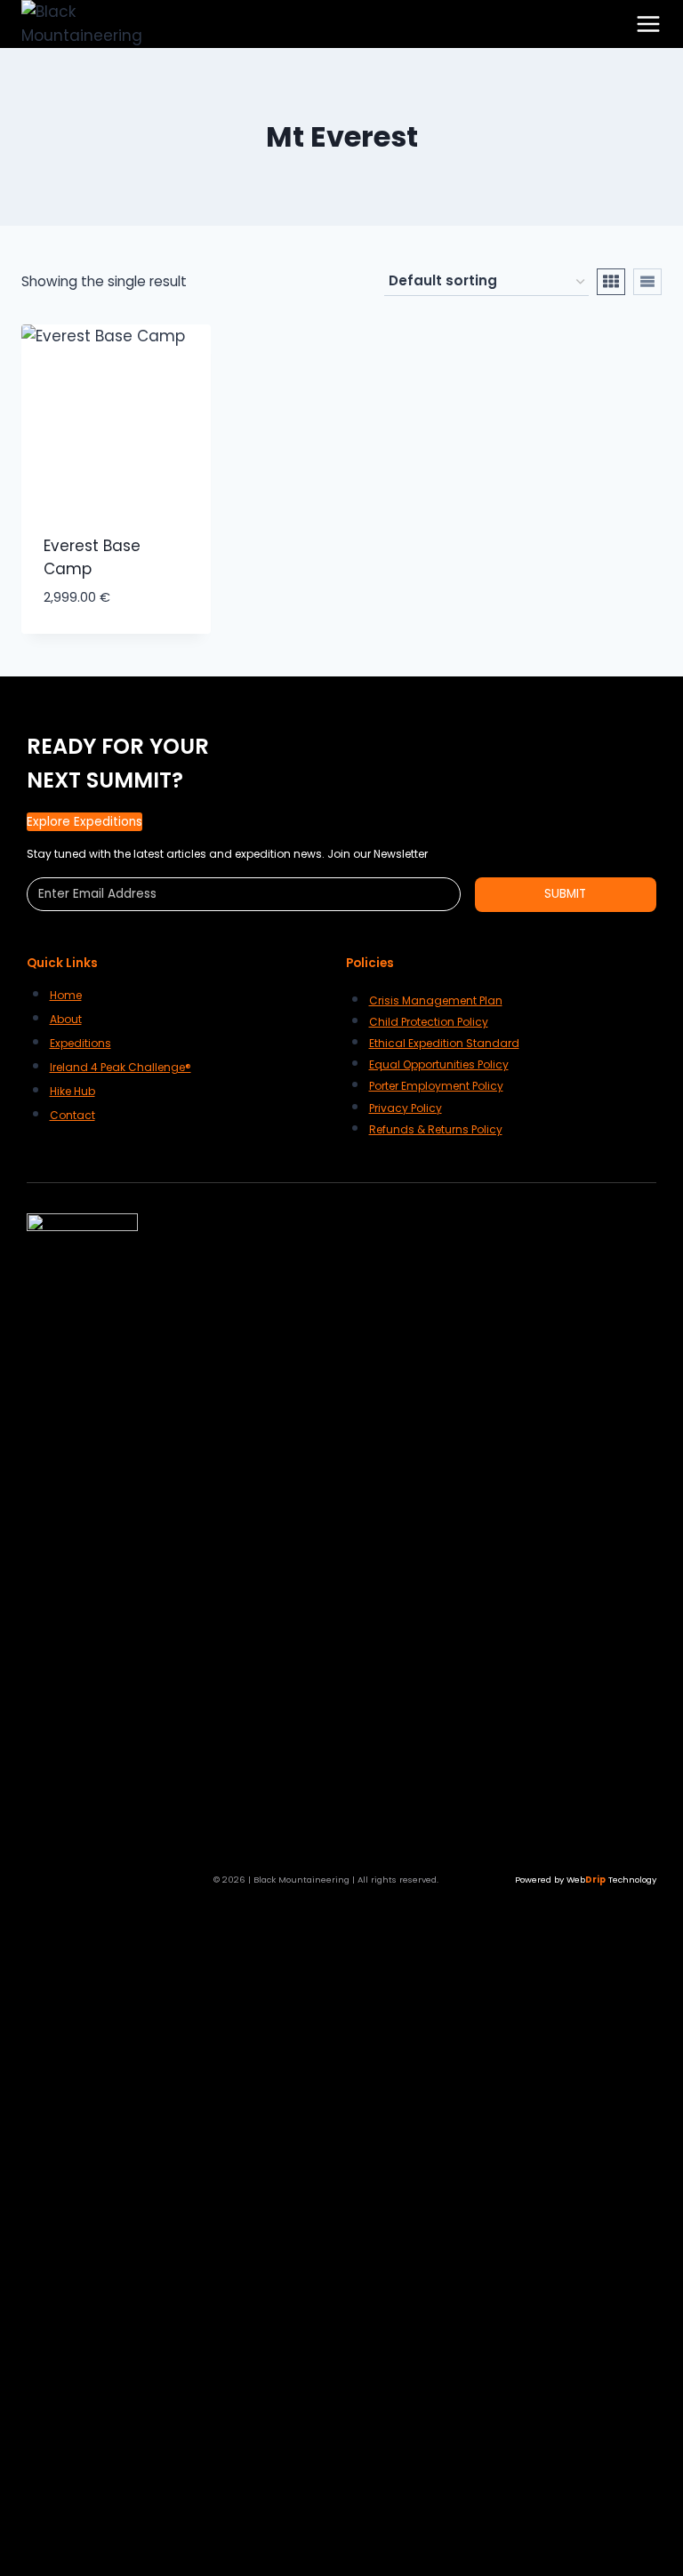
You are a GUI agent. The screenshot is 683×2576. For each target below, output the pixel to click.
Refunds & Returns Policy (436, 1129)
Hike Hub (72, 1091)
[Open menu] (648, 24)
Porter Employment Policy (436, 1086)
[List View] (647, 282)
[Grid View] (611, 282)
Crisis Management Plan (436, 1000)
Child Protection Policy (429, 1022)
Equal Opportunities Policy (439, 1064)
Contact (72, 1115)
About (66, 1019)
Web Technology (611, 1880)
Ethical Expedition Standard (444, 1043)
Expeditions (80, 1043)
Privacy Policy (406, 1108)
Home (66, 995)
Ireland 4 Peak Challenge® (121, 1067)
